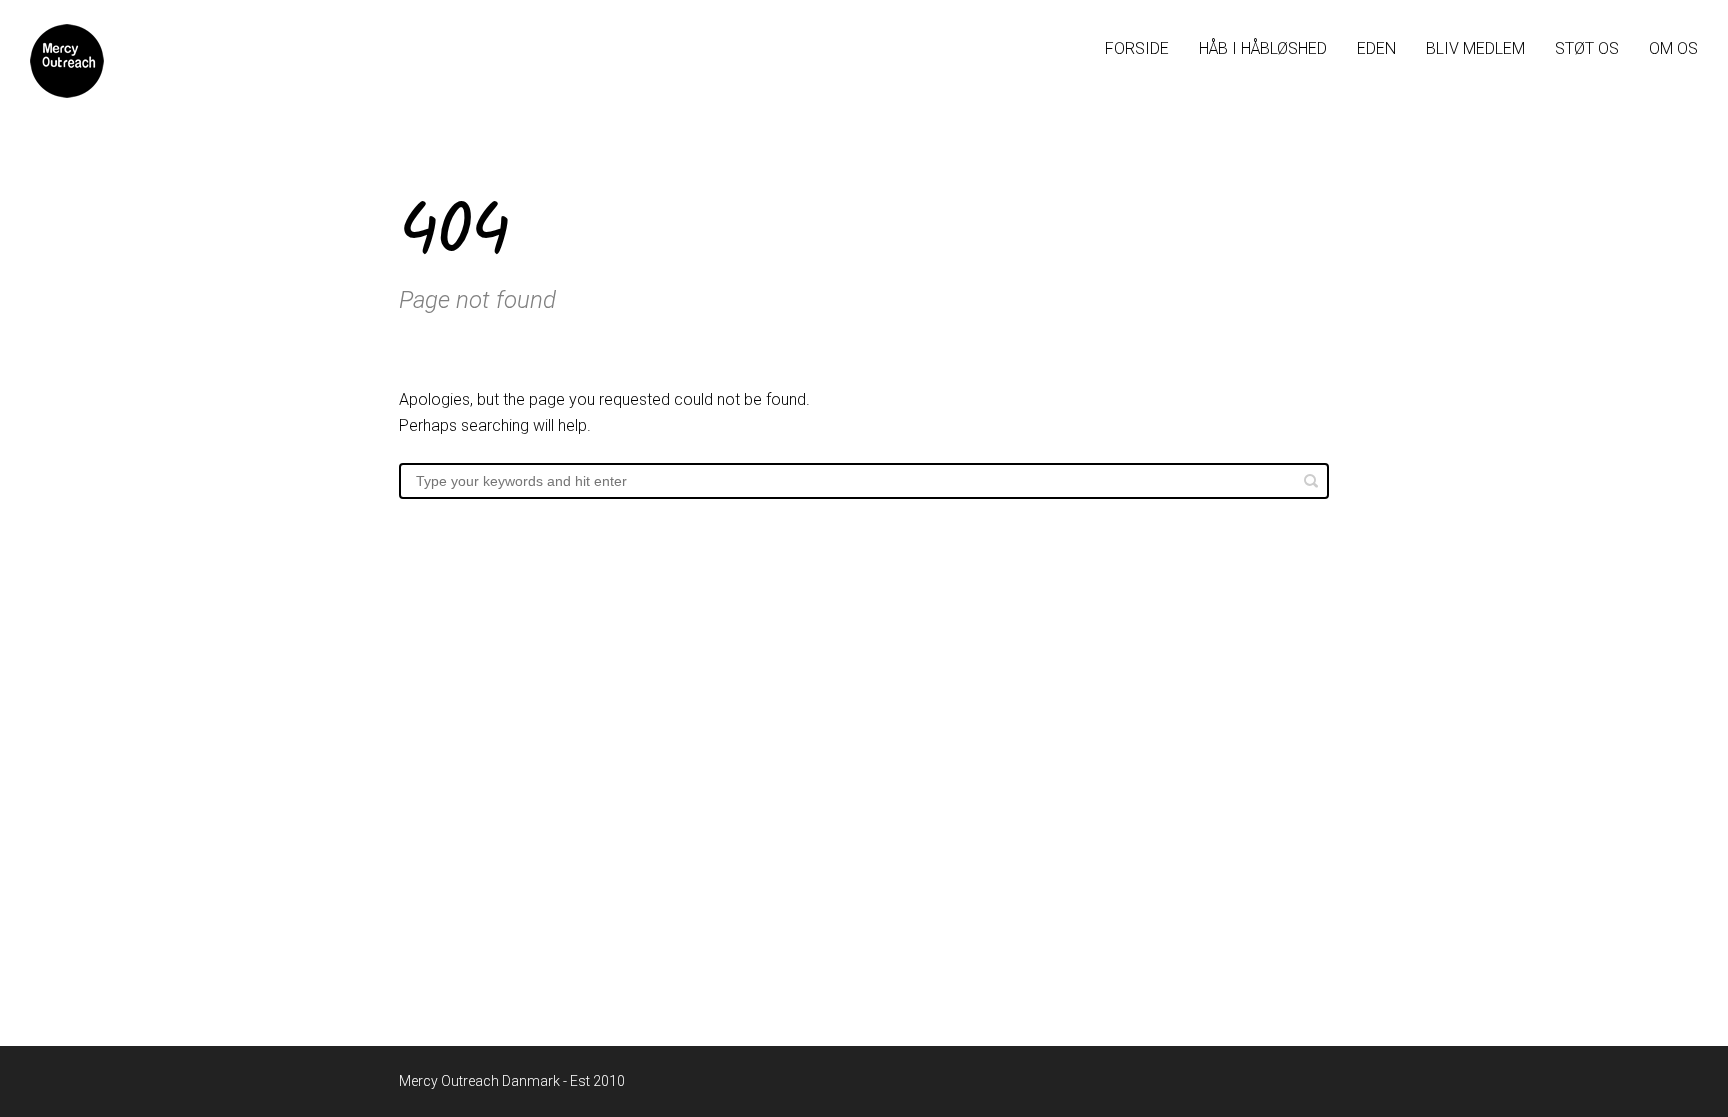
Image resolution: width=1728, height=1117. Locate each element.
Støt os (1587, 48)
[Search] (1311, 481)
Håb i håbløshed (1263, 48)
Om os (1673, 48)
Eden (1376, 48)
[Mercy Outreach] (67, 61)
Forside (1137, 48)
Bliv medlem (1475, 48)
